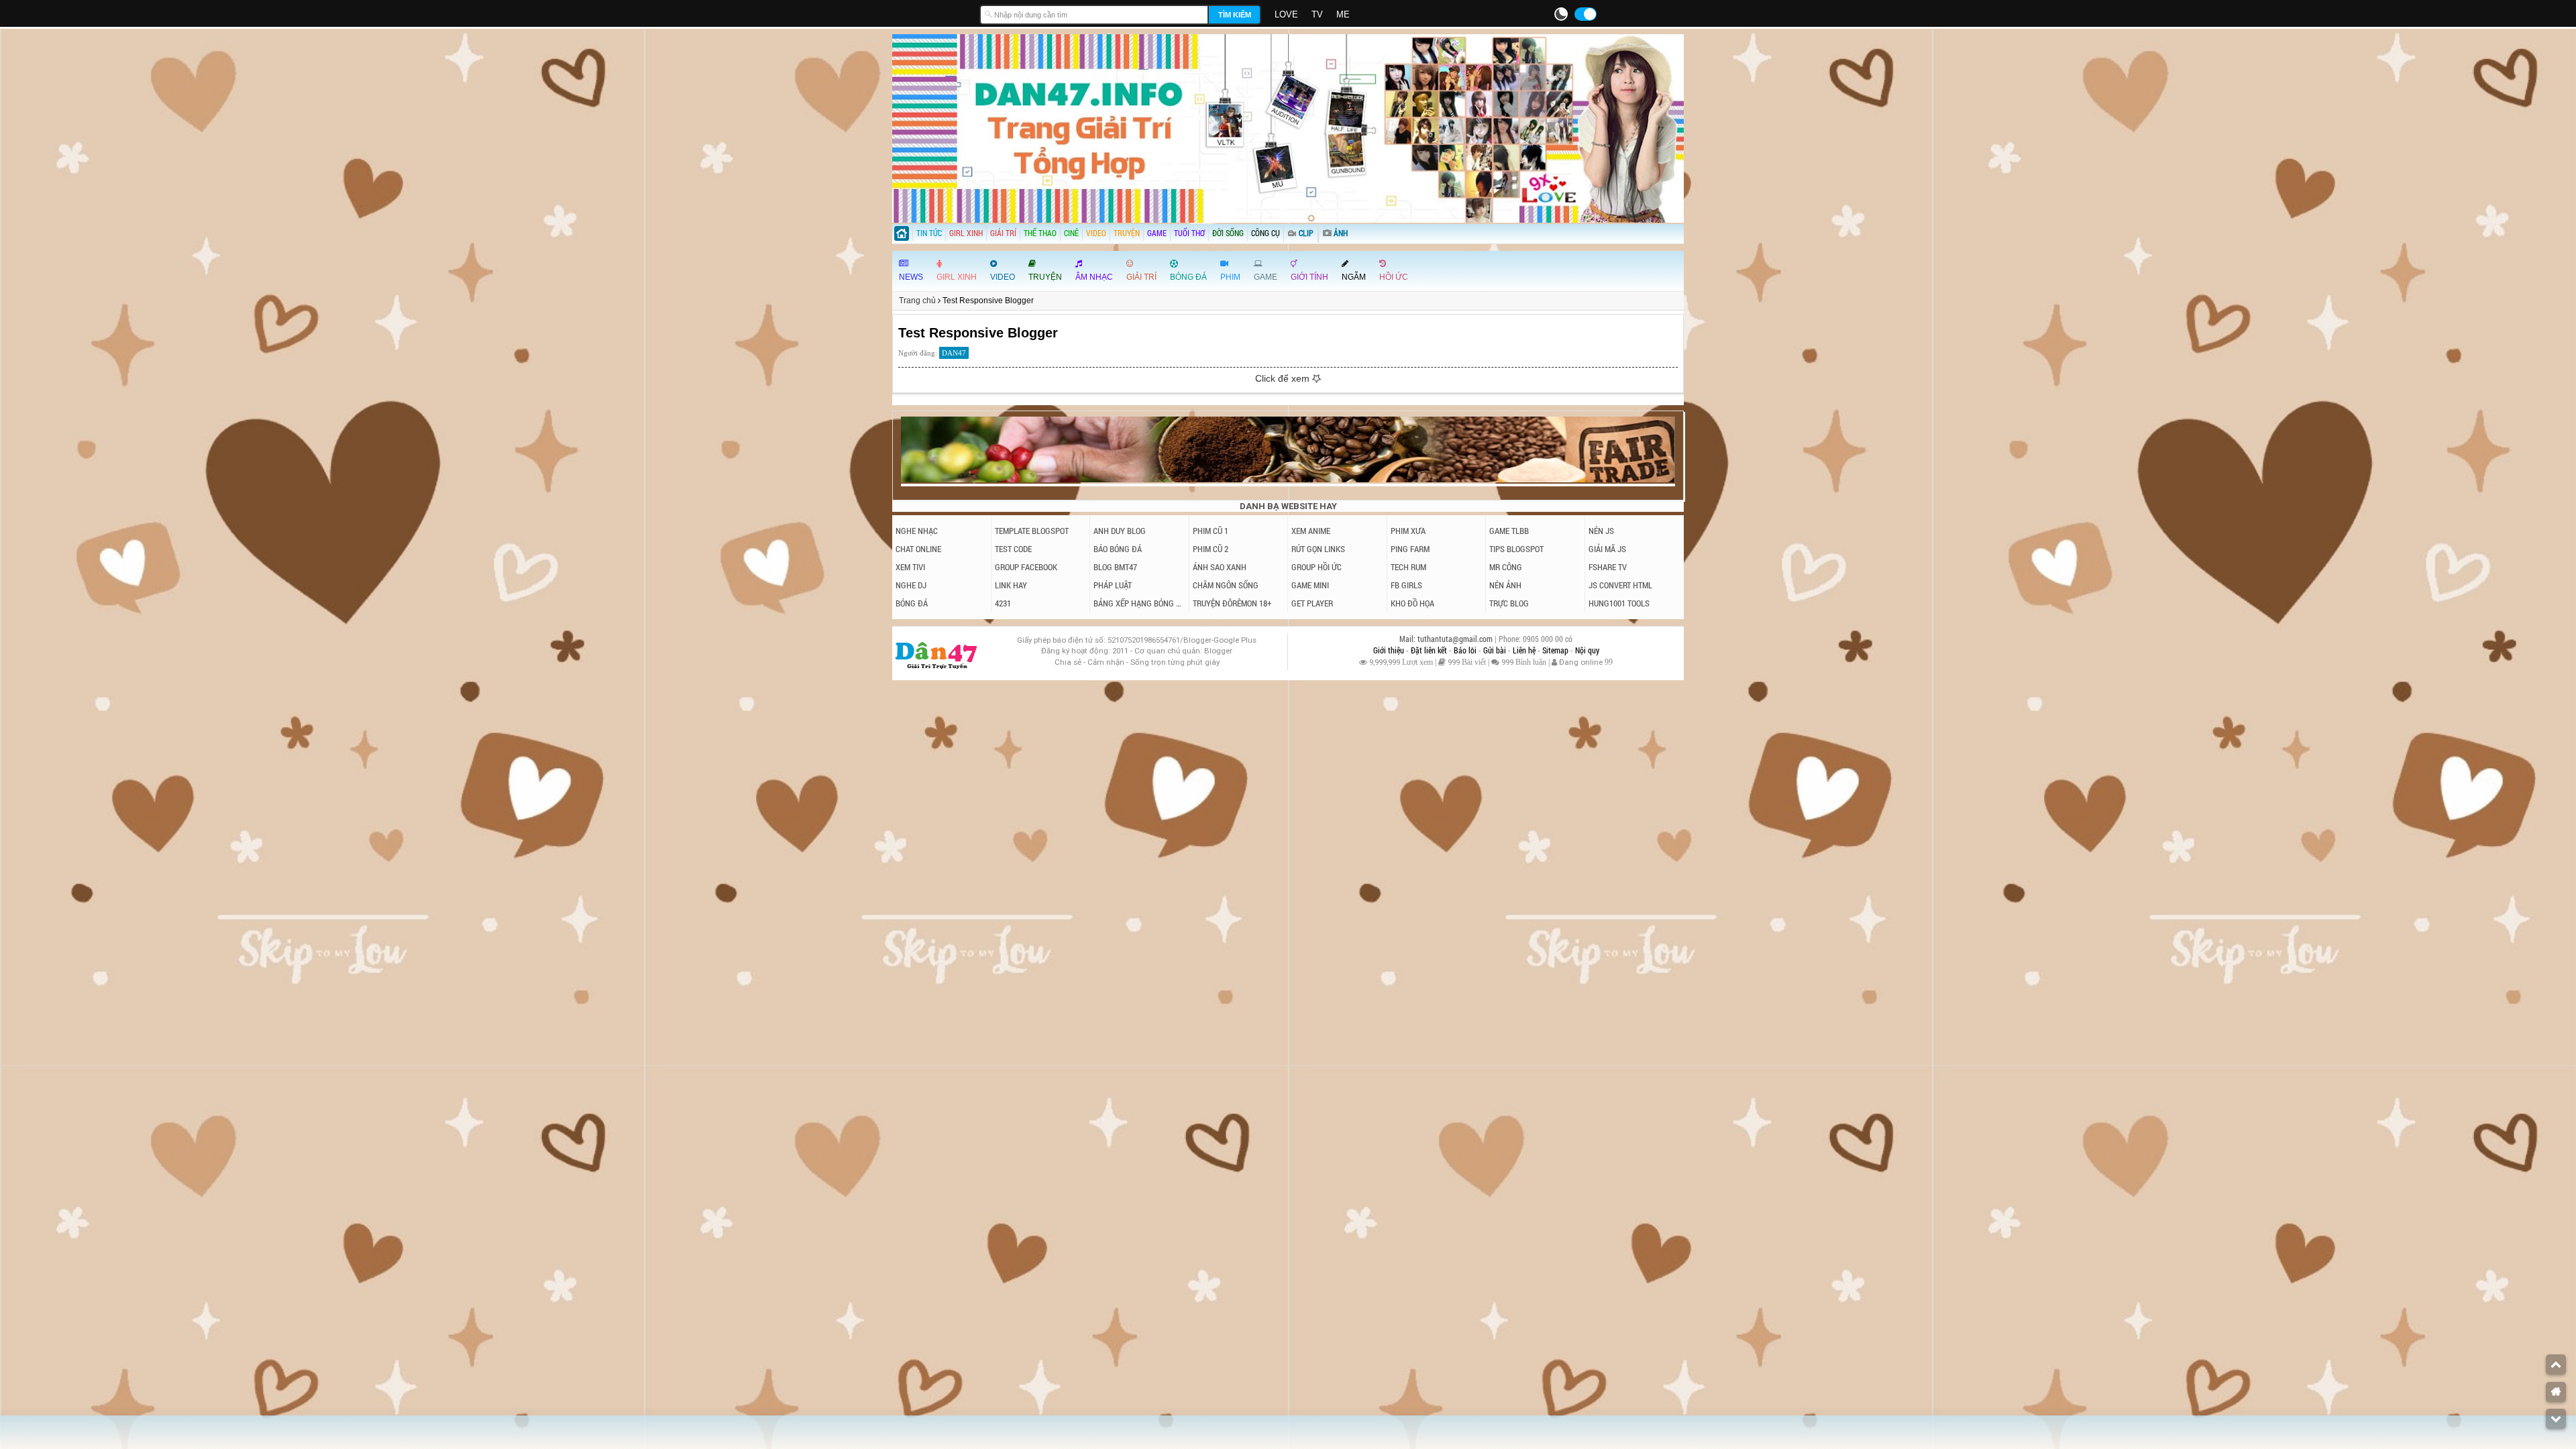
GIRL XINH (966, 233)
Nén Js (1601, 531)
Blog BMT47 (1115, 567)
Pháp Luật (1113, 585)
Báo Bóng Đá (1118, 549)
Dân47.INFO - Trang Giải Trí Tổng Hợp (932, 13)
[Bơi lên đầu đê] (2556, 1364)
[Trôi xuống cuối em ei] (2556, 1419)
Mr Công (1506, 567)
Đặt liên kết (1430, 650)
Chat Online (918, 549)
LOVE (1286, 14)
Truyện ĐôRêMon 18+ (1232, 603)
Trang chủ (917, 301)
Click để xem (1284, 378)
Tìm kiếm (1235, 15)
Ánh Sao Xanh (1220, 567)
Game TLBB (1509, 531)
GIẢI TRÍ (1003, 233)
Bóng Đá (912, 603)
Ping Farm (1410, 549)
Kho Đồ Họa (1412, 603)
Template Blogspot (1032, 531)
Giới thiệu (1390, 650)
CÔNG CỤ (1266, 233)
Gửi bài (1496, 650)
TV (1317, 14)
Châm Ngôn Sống (1226, 585)
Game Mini (1310, 585)
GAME (1157, 233)
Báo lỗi (1466, 650)
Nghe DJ (911, 585)
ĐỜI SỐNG (1228, 233)
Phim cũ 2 (1211, 549)
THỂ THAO (1040, 233)
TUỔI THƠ (1189, 233)
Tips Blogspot (1516, 549)
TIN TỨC (929, 233)
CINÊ (1071, 233)
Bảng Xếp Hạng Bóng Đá (1139, 603)
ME (1343, 14)
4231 (1003, 603)
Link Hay (1011, 585)
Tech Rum (1408, 567)
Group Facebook (1026, 567)
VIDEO (1096, 233)
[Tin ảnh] (1349, 229)
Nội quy (1587, 650)
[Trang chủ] (902, 235)
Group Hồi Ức (1317, 567)
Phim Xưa (1408, 531)
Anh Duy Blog (1120, 531)
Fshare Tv (1608, 567)
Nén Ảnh (1505, 585)
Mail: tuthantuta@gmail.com (1447, 639)
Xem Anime (1311, 531)
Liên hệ (1525, 650)
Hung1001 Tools (1619, 603)
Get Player (1312, 603)
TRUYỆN (1127, 233)
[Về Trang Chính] (2556, 1392)
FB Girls (1406, 585)
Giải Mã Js (1607, 549)
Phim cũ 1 (1211, 531)
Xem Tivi (910, 567)
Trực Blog (1509, 603)
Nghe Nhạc (917, 531)
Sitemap (1556, 650)
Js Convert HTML (1620, 585)
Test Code (1013, 549)
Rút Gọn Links (1318, 549)
